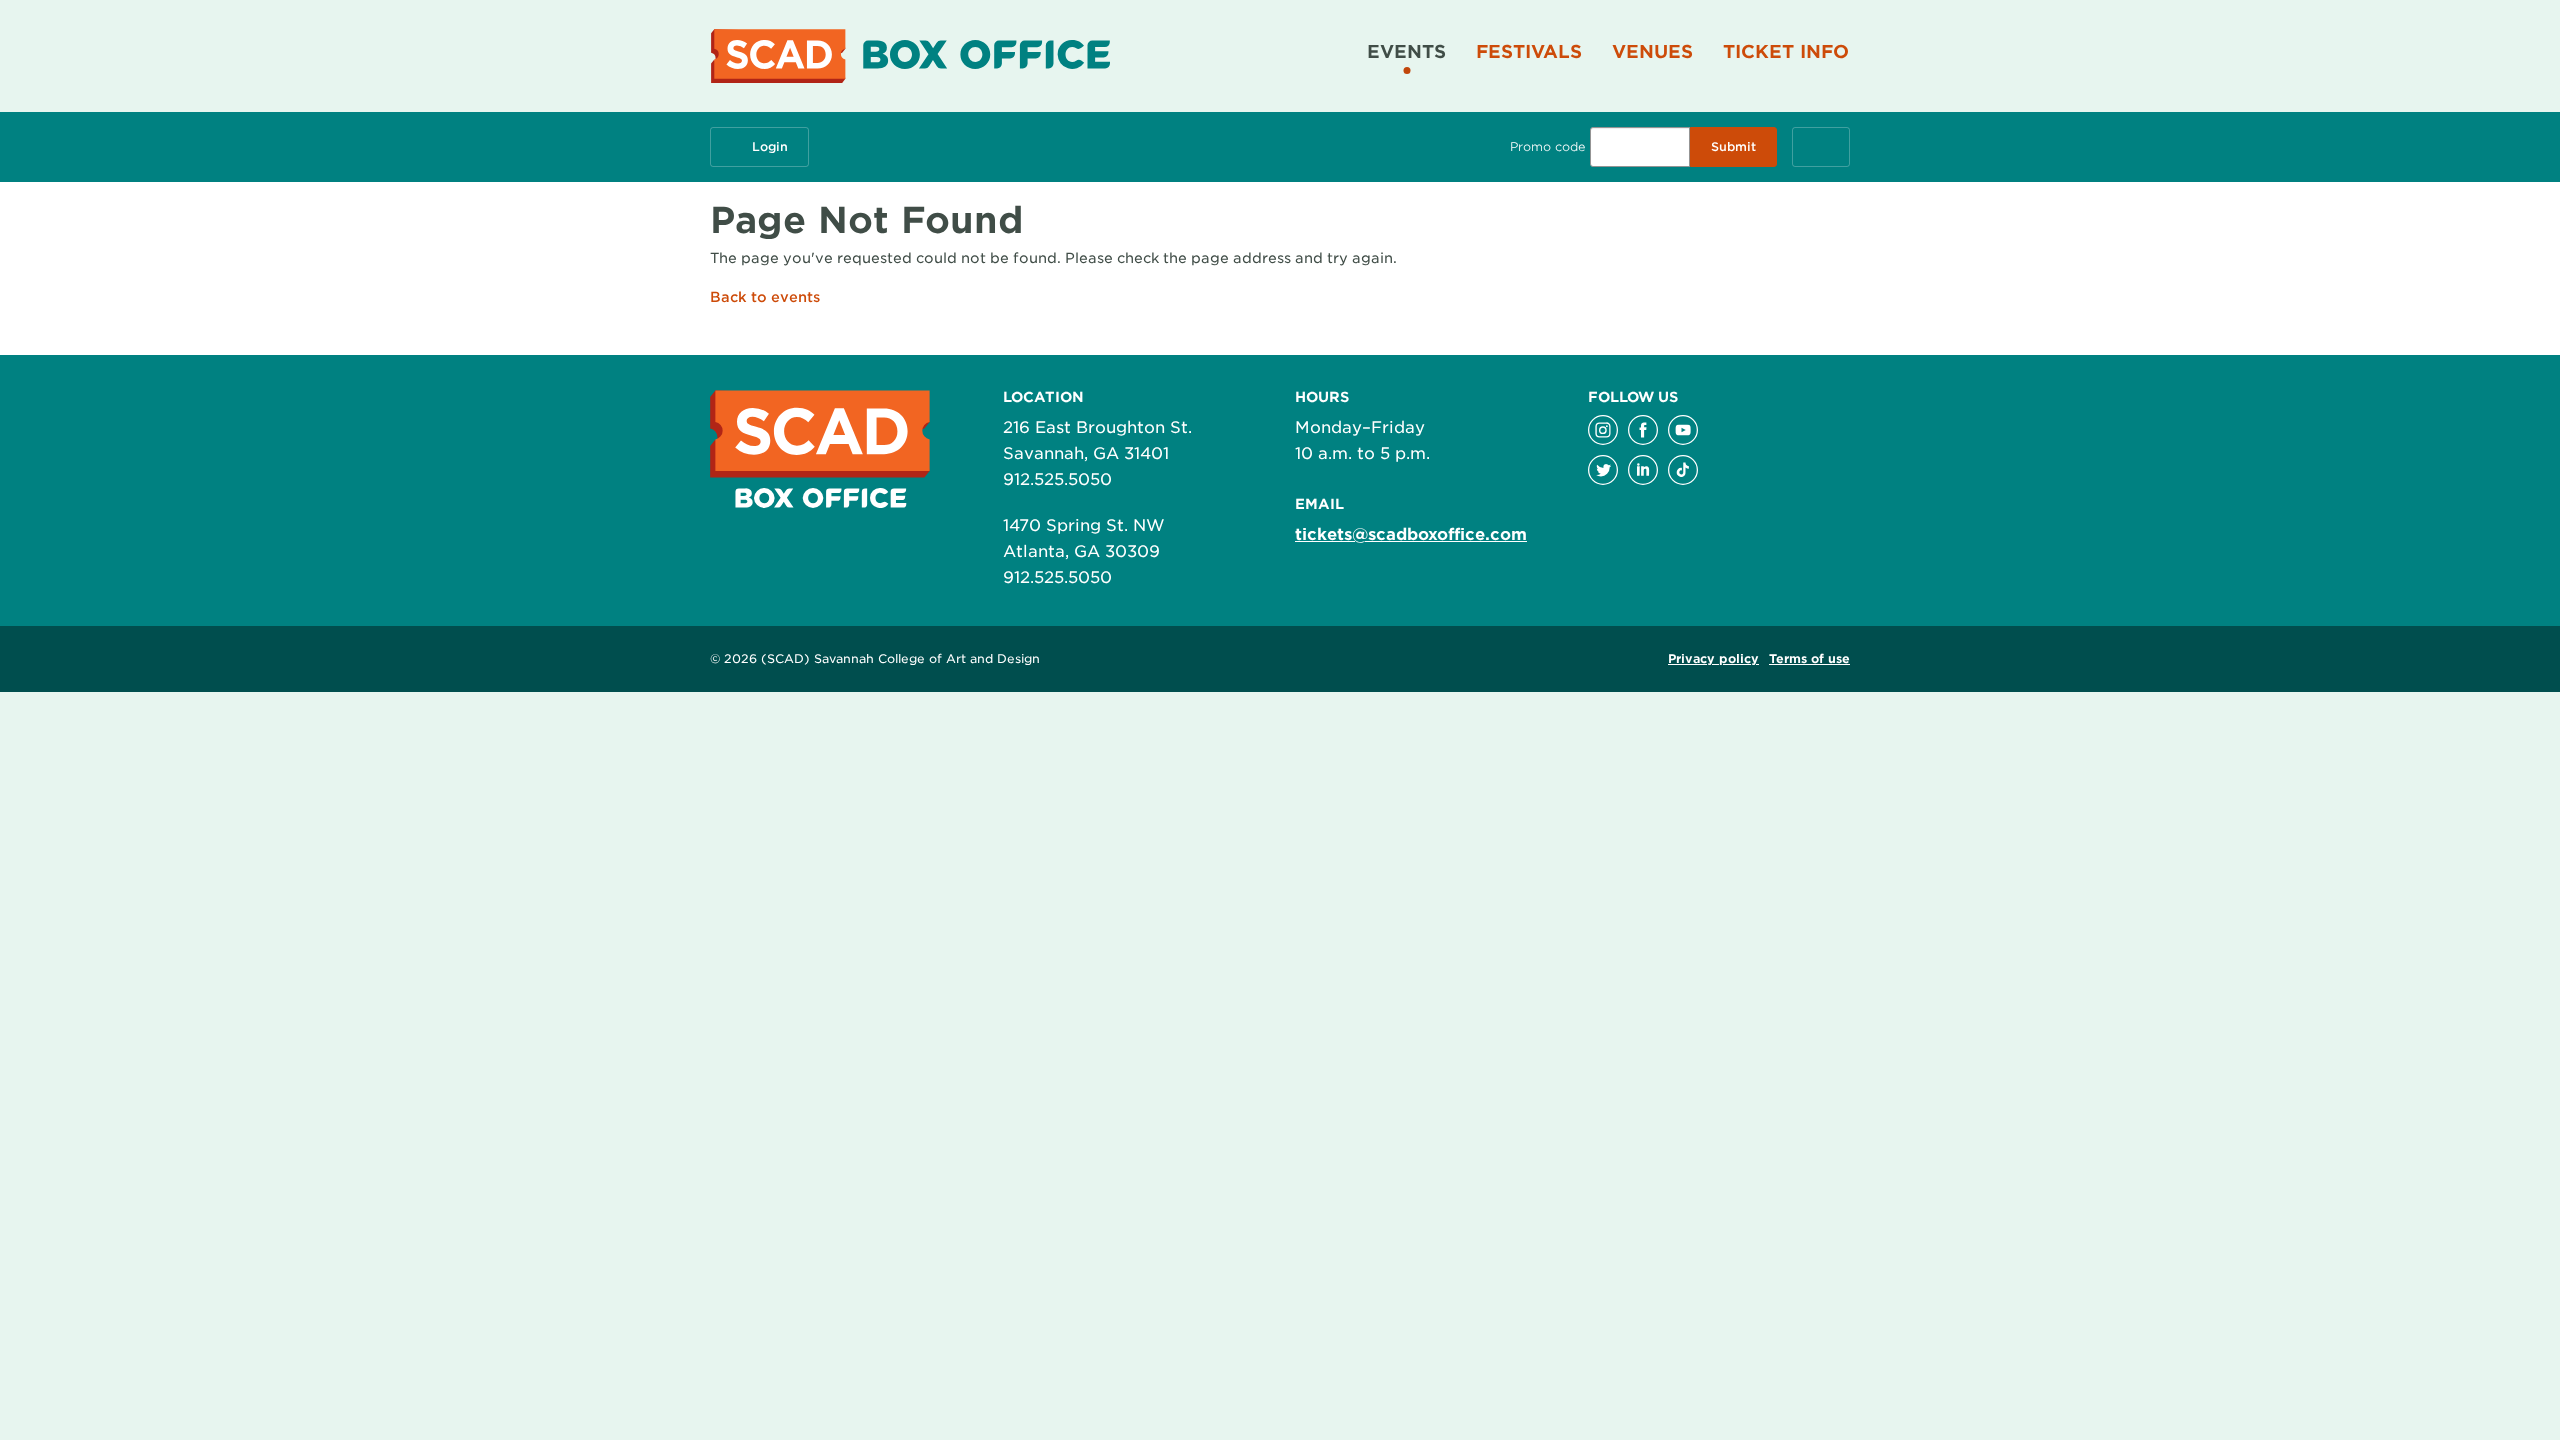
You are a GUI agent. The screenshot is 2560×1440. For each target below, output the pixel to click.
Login (770, 146)
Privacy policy (1713, 658)
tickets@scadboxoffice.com (1411, 534)
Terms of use (1809, 658)
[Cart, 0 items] (1821, 147)
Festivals (1529, 51)
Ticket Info (1786, 51)
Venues (1652, 51)
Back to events (765, 297)
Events (1406, 51)
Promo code (1547, 146)
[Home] (918, 56)
